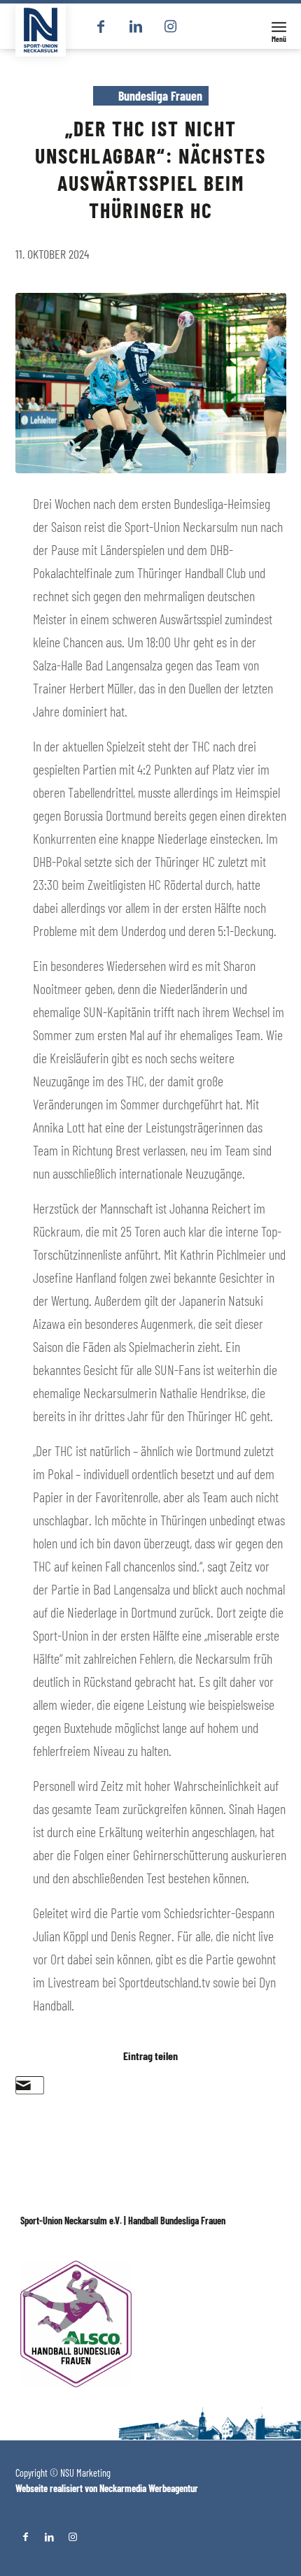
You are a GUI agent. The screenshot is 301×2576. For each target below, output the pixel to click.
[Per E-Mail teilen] (23, 2085)
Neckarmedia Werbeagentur (149, 2488)
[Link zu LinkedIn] (136, 27)
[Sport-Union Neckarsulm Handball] (41, 30)
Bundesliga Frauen (160, 96)
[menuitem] (279, 26)
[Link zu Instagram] (171, 27)
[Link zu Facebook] (101, 27)
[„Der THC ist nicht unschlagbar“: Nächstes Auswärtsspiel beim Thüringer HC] (151, 383)
